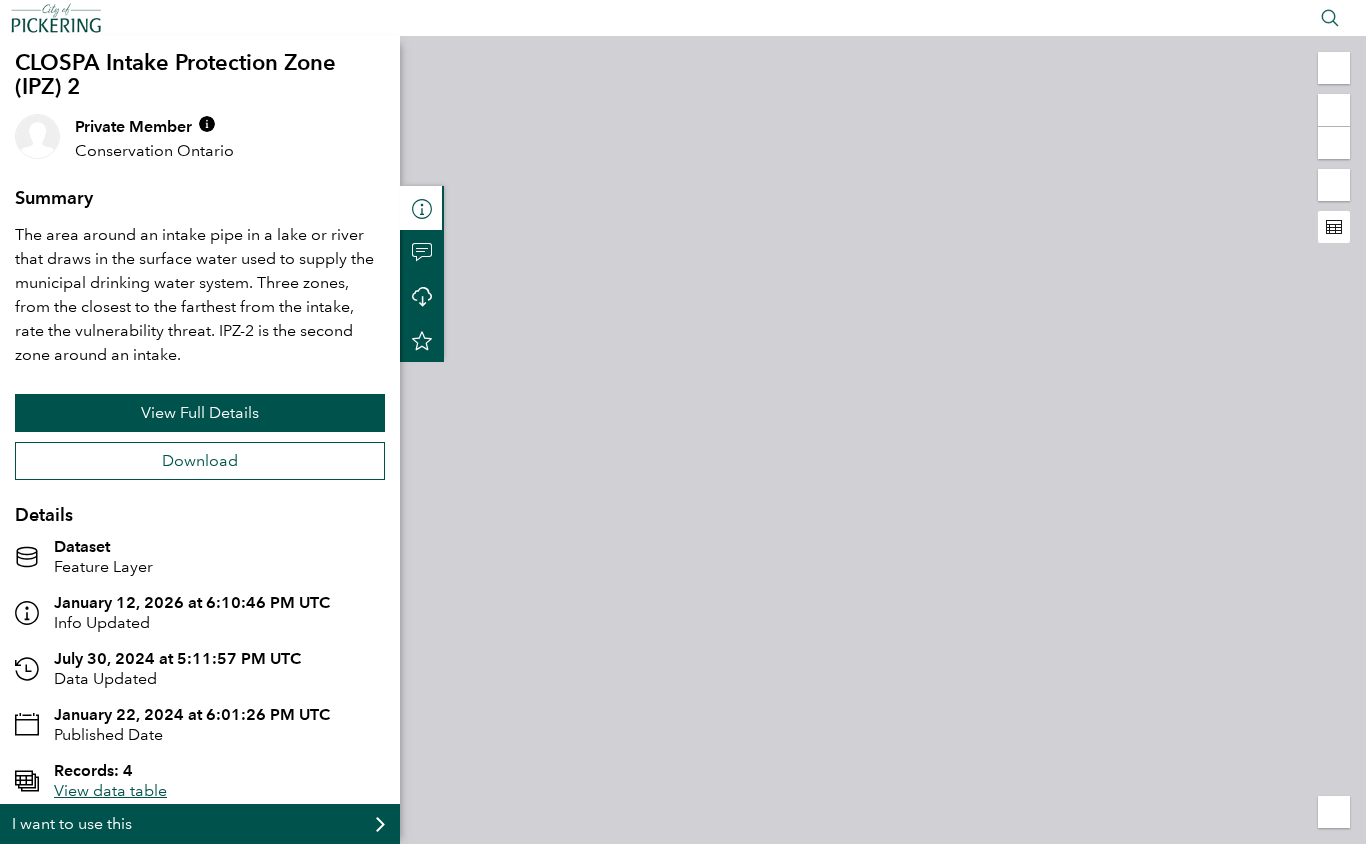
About (422, 208)
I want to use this (72, 823)
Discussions (422, 252)
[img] (207, 124)
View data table (110, 790)
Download (200, 460)
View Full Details (200, 412)
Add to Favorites (422, 340)
